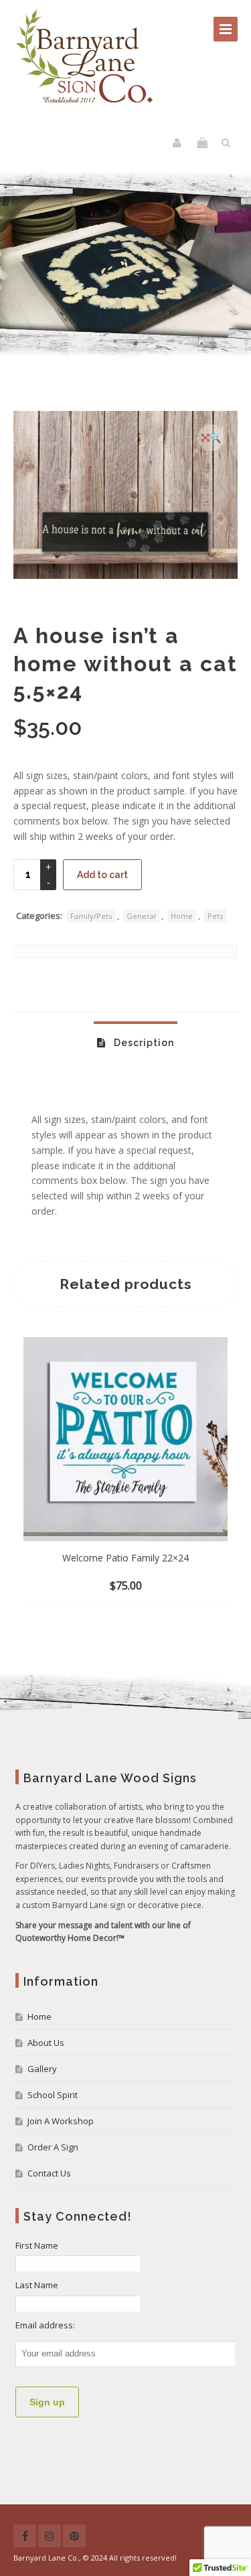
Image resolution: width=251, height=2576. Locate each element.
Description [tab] (143, 1043)
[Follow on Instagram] (50, 2536)
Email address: (45, 2325)
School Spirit (53, 2095)
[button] (211, 438)
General (141, 916)
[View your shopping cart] (202, 143)
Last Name (37, 2285)
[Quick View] (158, 1586)
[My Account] (178, 143)
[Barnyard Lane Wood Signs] (86, 57)
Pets (215, 916)
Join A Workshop (61, 2121)
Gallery (42, 2069)
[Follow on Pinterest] (74, 2536)
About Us (46, 2043)
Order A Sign (53, 2147)
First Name (37, 2245)
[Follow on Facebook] (25, 2536)
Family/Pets (91, 916)
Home (182, 916)
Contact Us (49, 2173)
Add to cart (102, 875)
